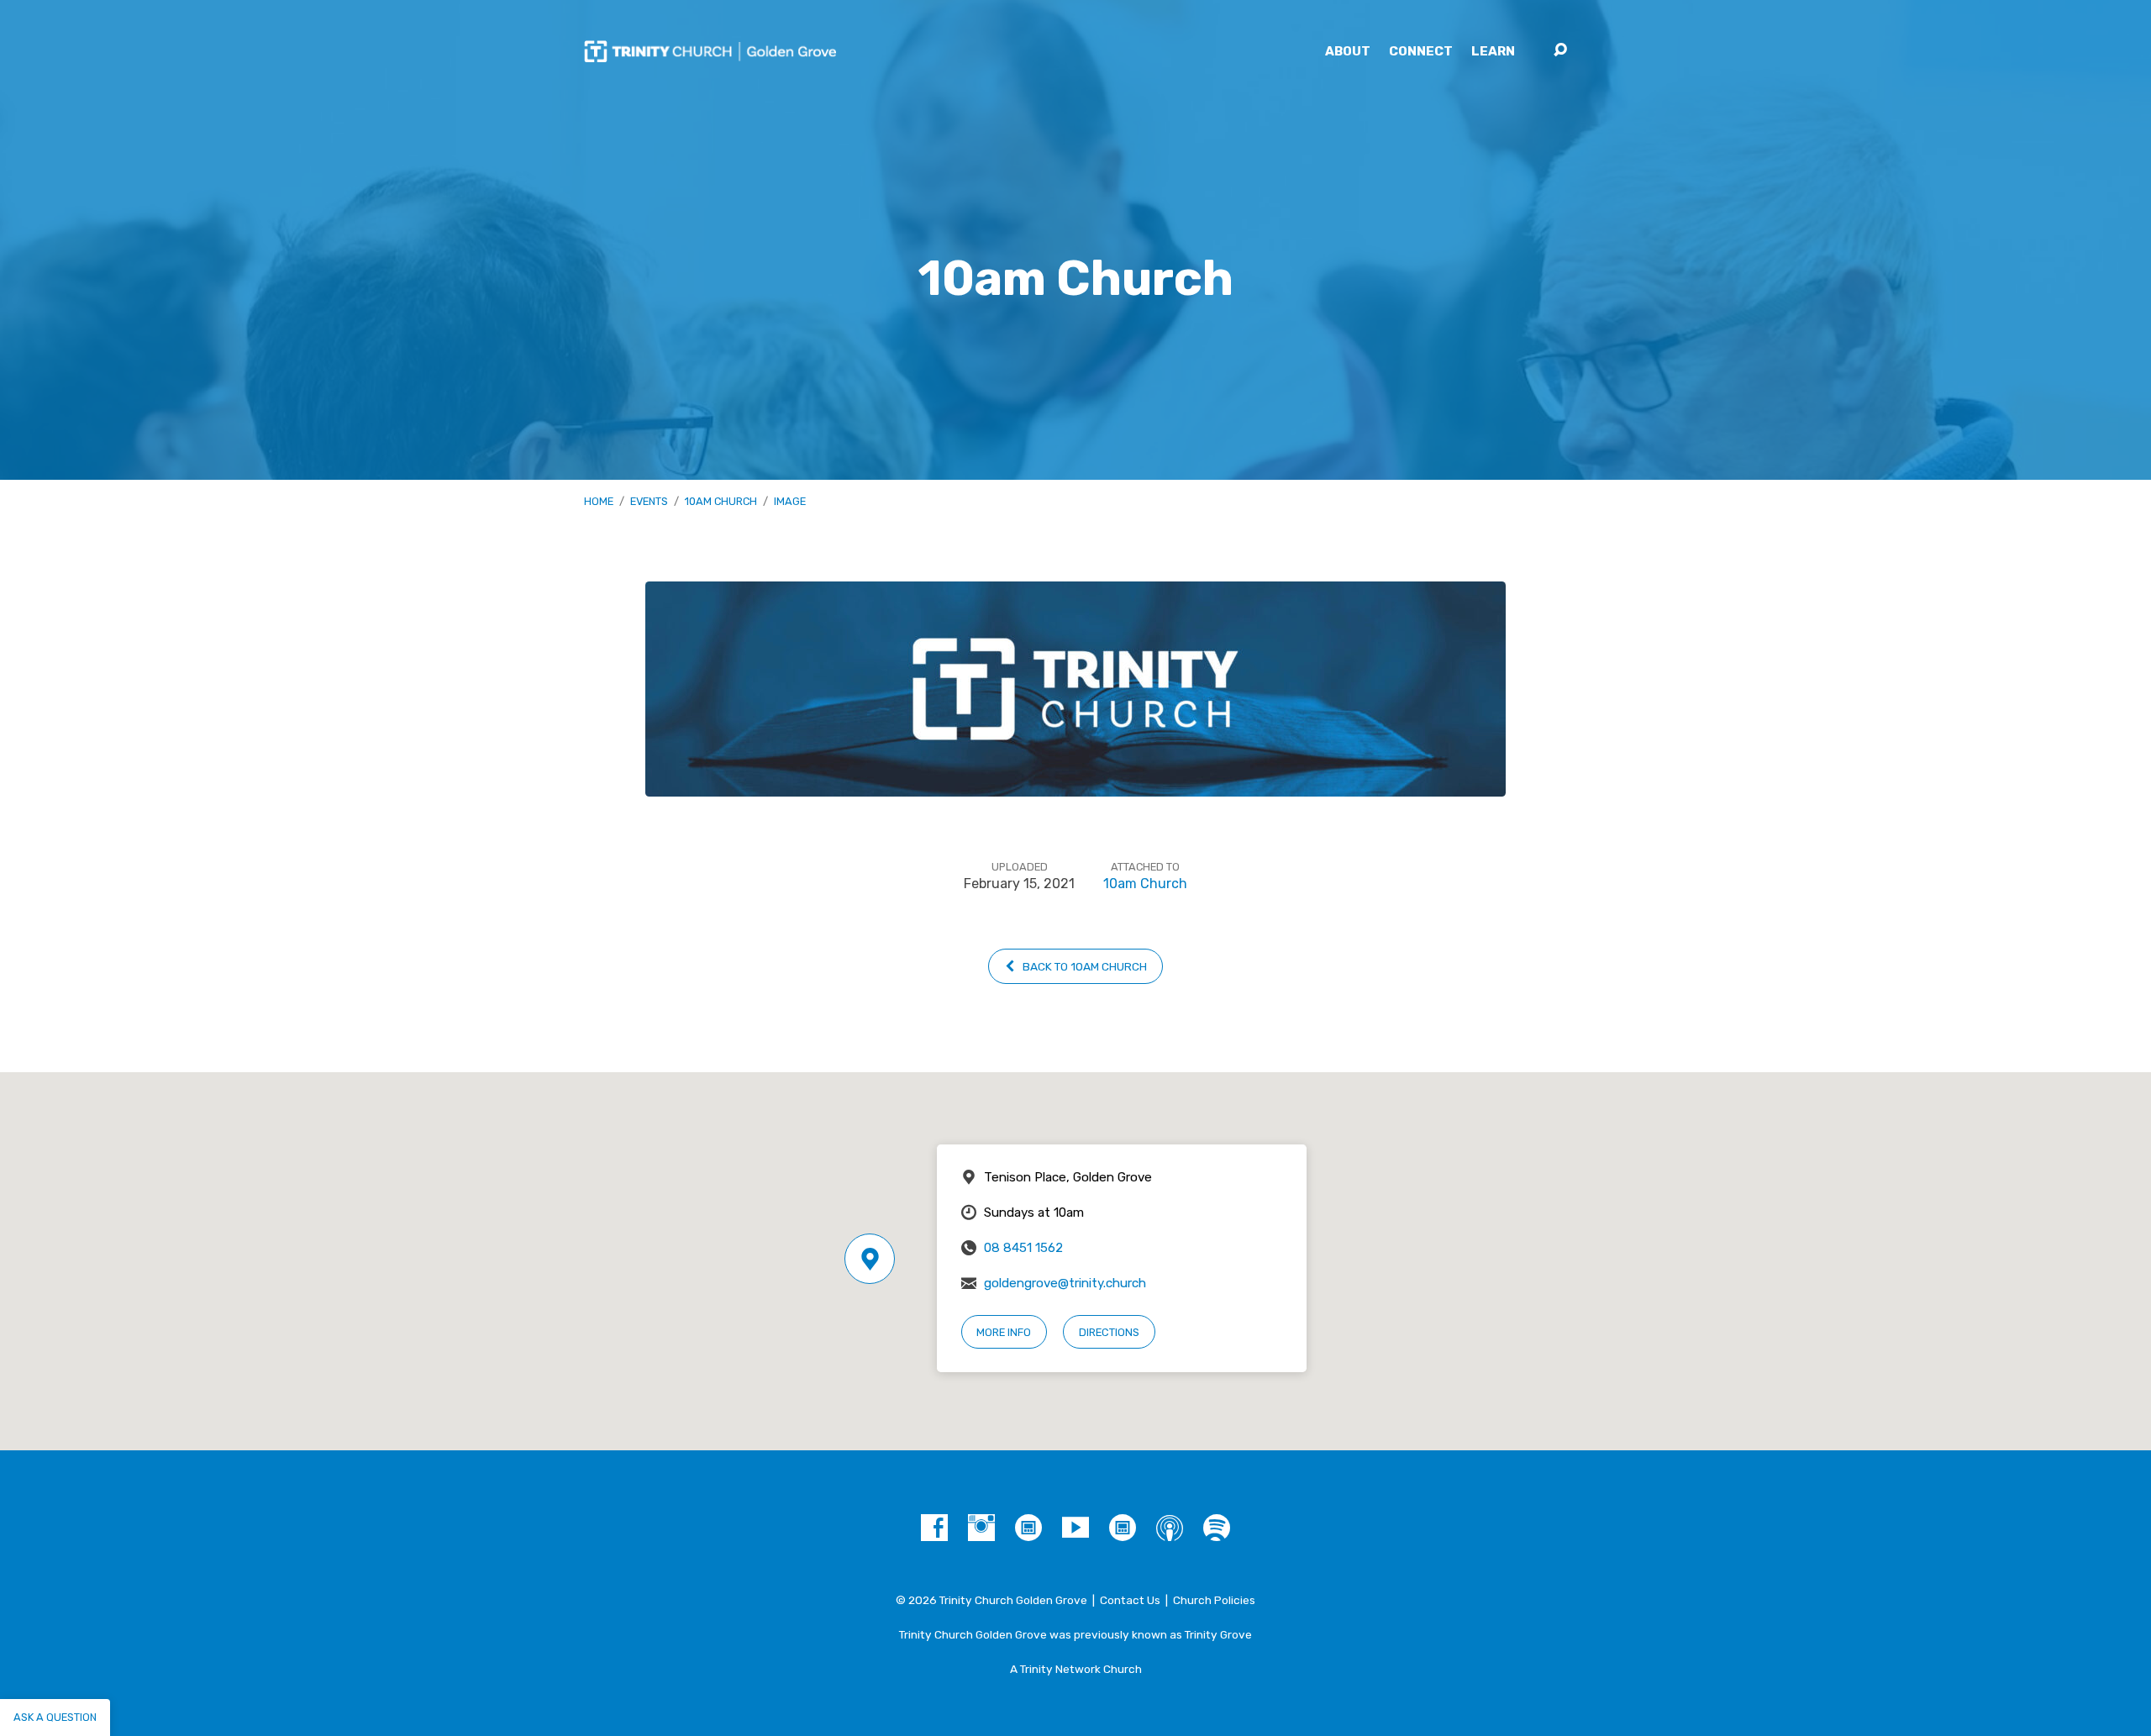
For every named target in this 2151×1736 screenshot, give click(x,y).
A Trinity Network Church (1076, 1669)
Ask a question (55, 1717)
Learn (1493, 52)
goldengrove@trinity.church (1065, 1283)
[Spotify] (1217, 1528)
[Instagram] (981, 1528)
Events (649, 501)
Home (599, 501)
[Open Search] (1560, 50)
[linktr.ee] (1123, 1528)
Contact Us (1130, 1600)
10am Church (721, 501)
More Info (1004, 1332)
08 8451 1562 (1023, 1248)
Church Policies (1214, 1600)
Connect (1421, 52)
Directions (1109, 1332)
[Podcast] (1170, 1528)
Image (790, 501)
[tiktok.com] (1028, 1528)
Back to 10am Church (1083, 966)
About (1348, 52)
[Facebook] (934, 1528)
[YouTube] (1075, 1528)
